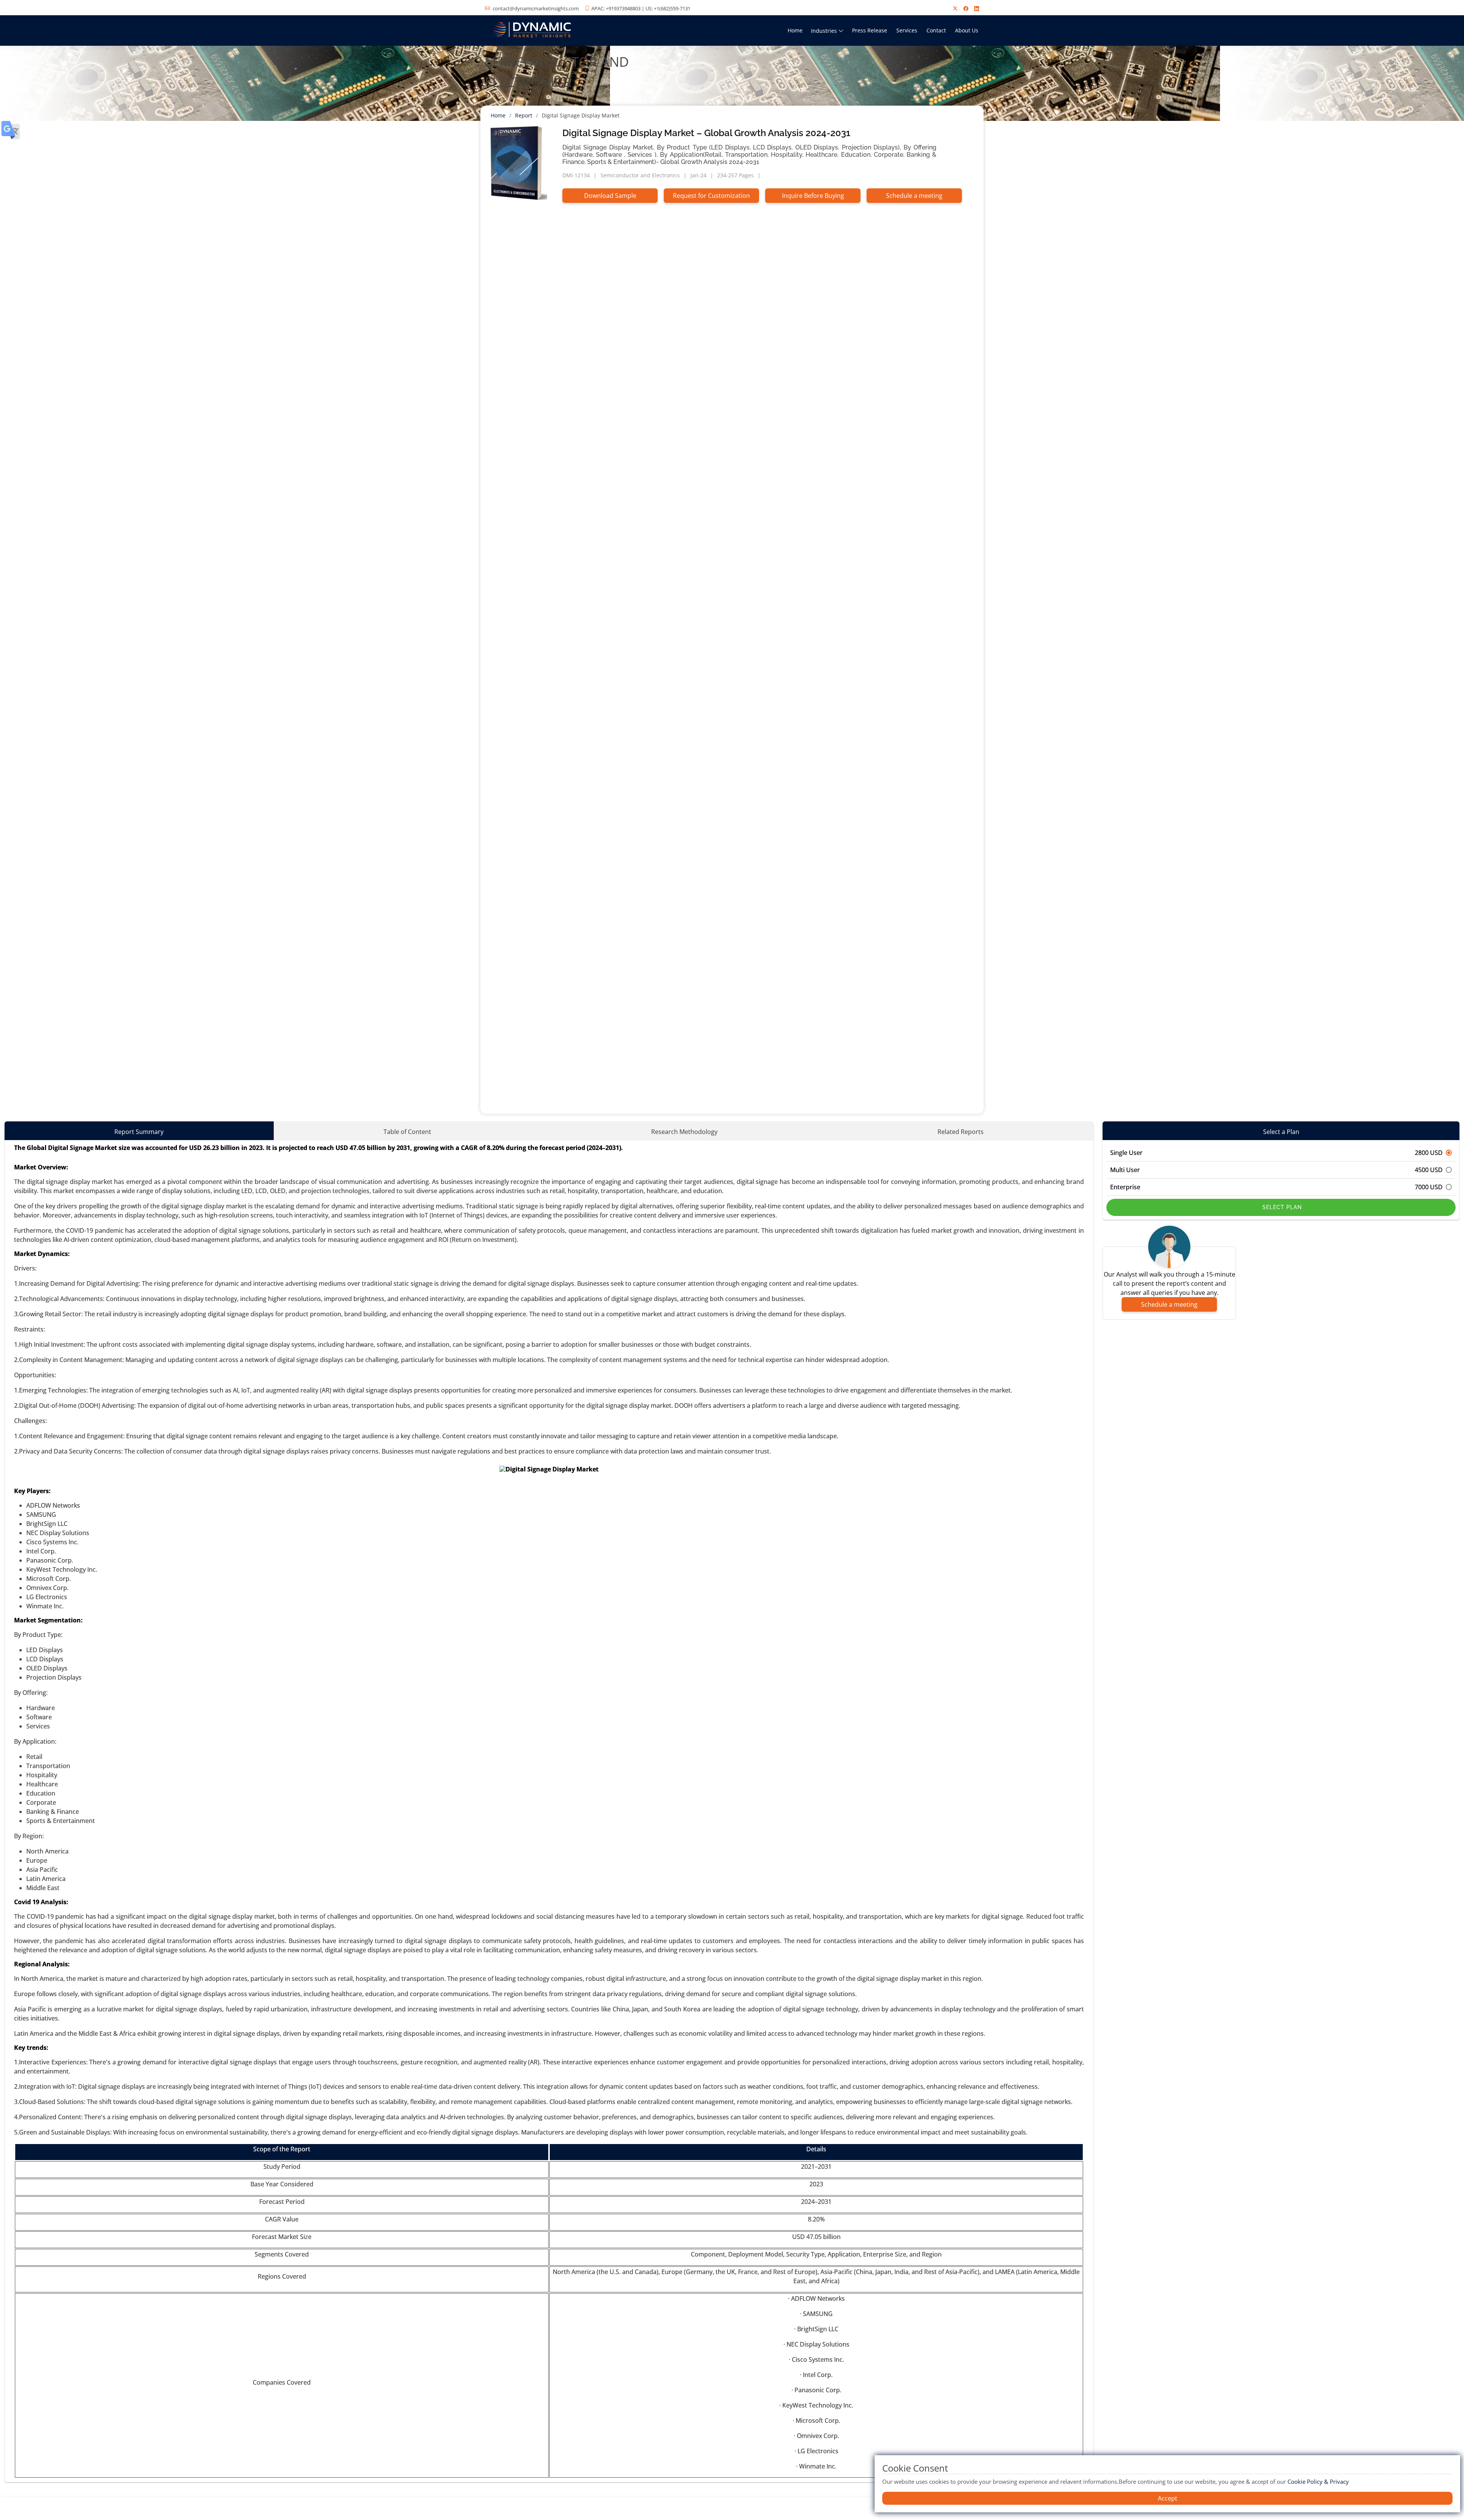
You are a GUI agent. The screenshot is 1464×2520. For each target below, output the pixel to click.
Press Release (870, 30)
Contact (936, 30)
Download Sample (610, 196)
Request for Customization (711, 196)
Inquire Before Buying (813, 196)
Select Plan (1281, 1207)
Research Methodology (684, 1132)
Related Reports (961, 1132)
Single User (1276, 1153)
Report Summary (139, 1132)
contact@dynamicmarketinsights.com (536, 8)
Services (907, 30)
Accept (1168, 2498)
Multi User (1276, 1170)
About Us (967, 30)
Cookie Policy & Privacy (1318, 2481)
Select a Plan (1281, 1132)
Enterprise (1276, 1187)
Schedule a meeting (914, 196)
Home (795, 30)
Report (524, 115)
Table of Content (407, 1132)
